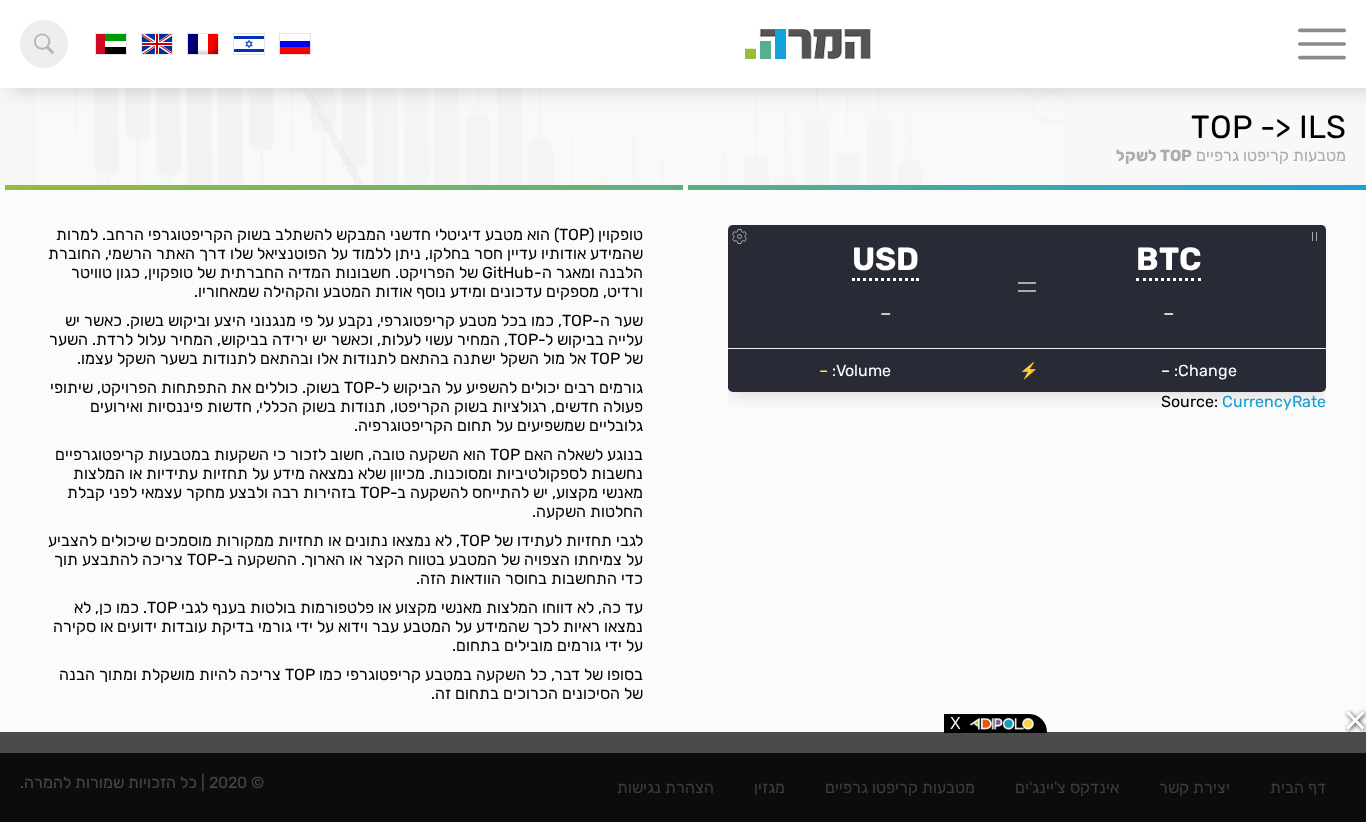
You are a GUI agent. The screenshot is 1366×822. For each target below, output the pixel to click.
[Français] (203, 44)
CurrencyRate (1274, 401)
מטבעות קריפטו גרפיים (1271, 155)
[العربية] (111, 44)
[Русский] (295, 44)
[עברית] (249, 44)
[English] (157, 44)
